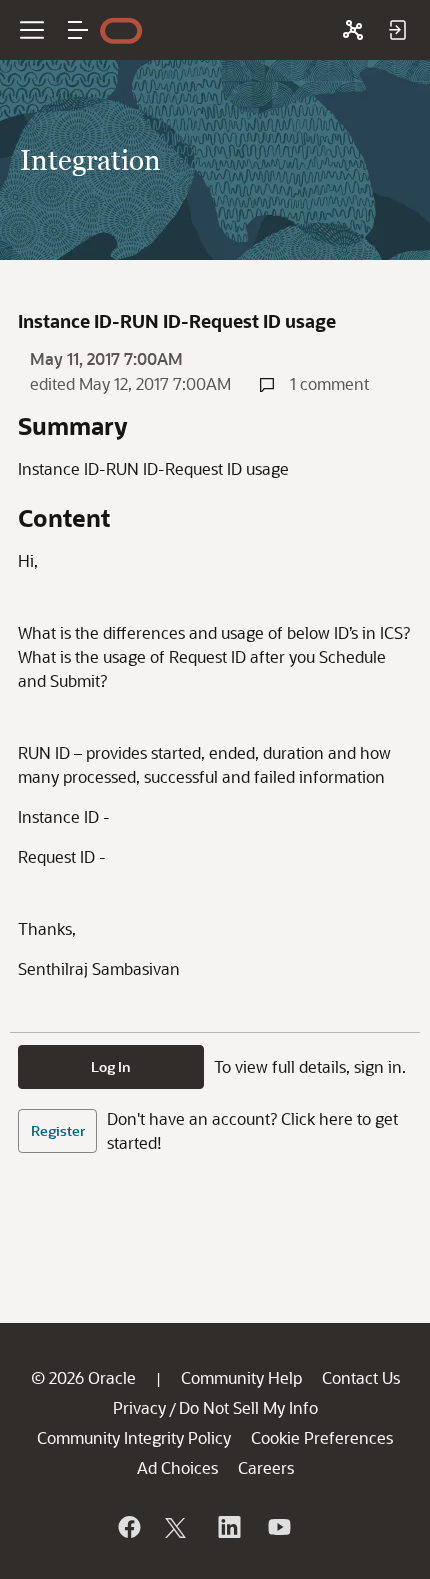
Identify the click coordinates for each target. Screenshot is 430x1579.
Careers (266, 1467)
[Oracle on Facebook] (128, 1527)
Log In (111, 1066)
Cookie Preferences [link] (322, 1437)
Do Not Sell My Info (248, 1407)
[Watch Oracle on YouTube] (278, 1527)
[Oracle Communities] (353, 30)
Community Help (241, 1377)
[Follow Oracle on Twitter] (178, 1527)
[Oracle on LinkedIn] (228, 1527)
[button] (78, 30)
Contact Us (361, 1377)
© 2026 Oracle (83, 1377)
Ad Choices (177, 1467)
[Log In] (397, 30)
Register (58, 1130)
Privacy (139, 1407)
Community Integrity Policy (134, 1437)
